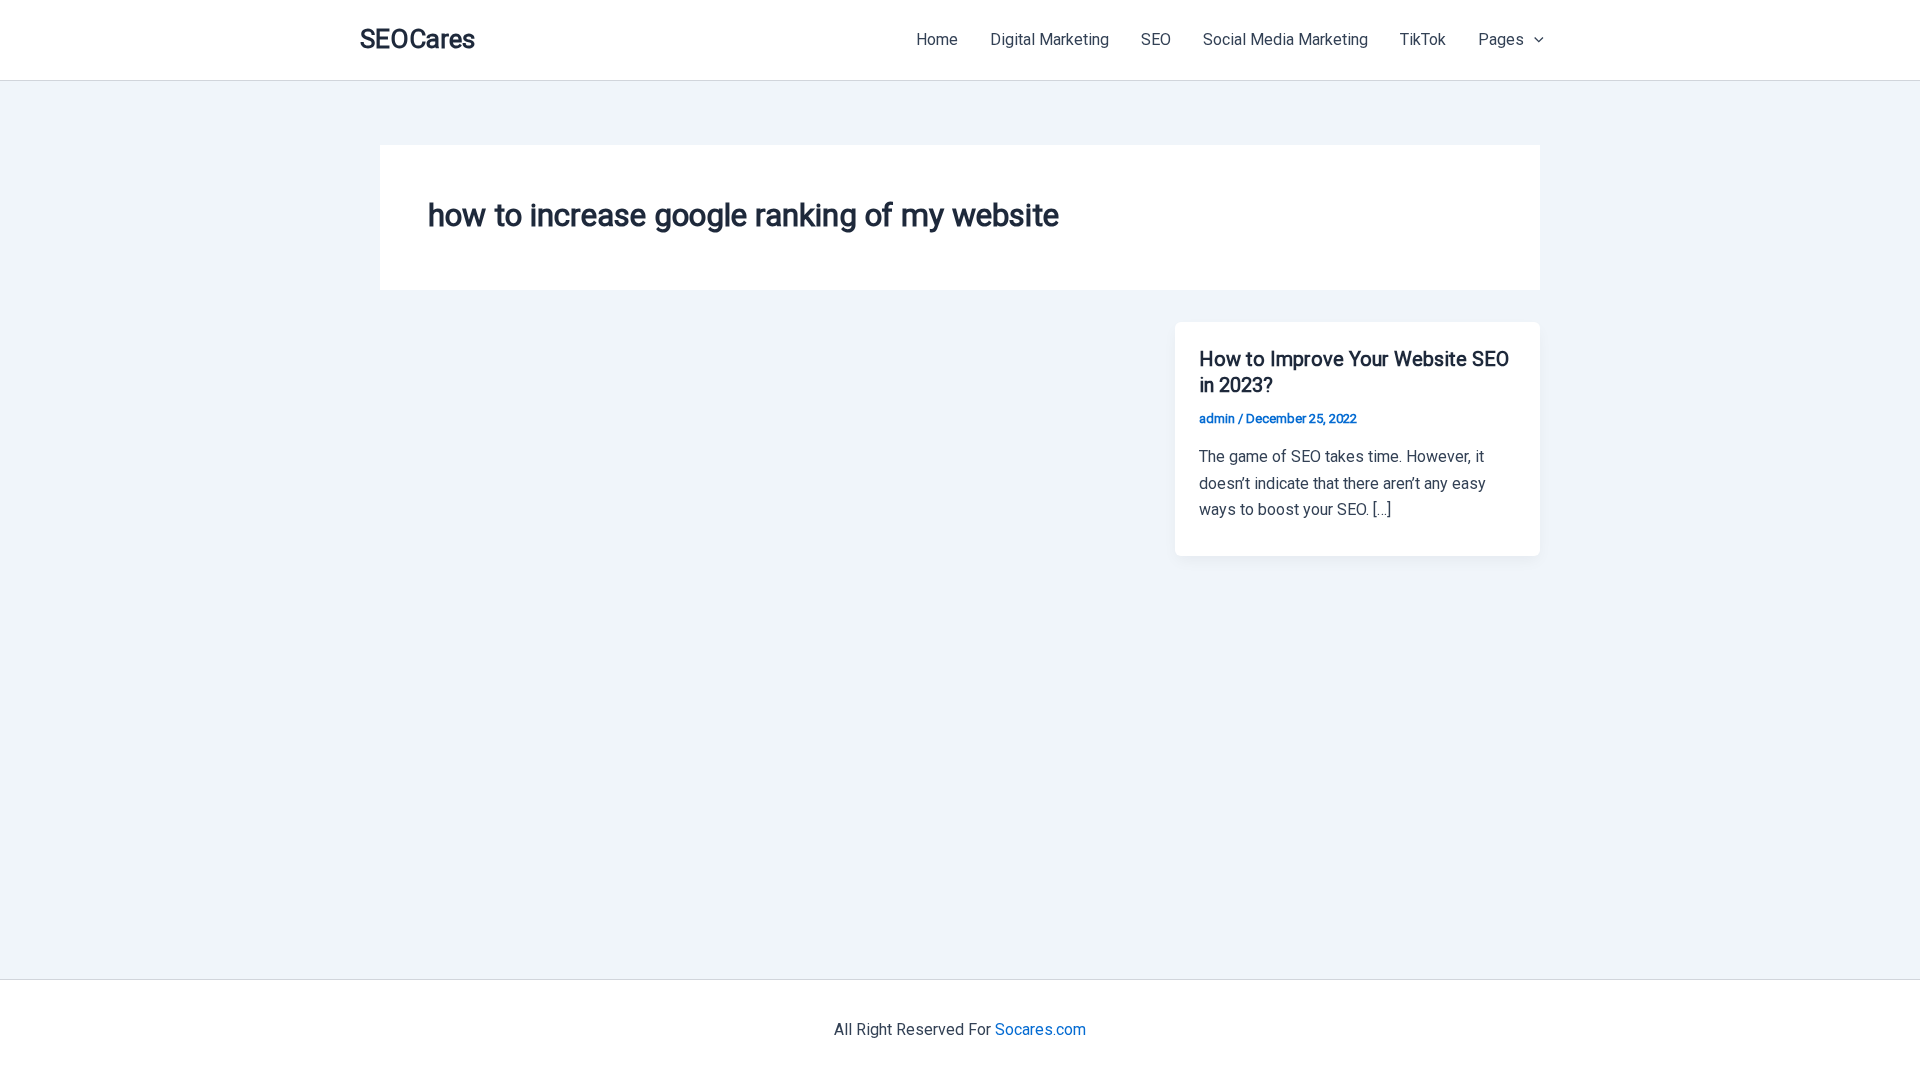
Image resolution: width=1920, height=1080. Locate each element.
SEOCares (417, 39)
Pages (1501, 39)
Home (937, 39)
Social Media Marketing (1285, 39)
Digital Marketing (1049, 39)
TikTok (1423, 39)
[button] (1534, 40)
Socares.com (1040, 1029)
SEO (1156, 39)
